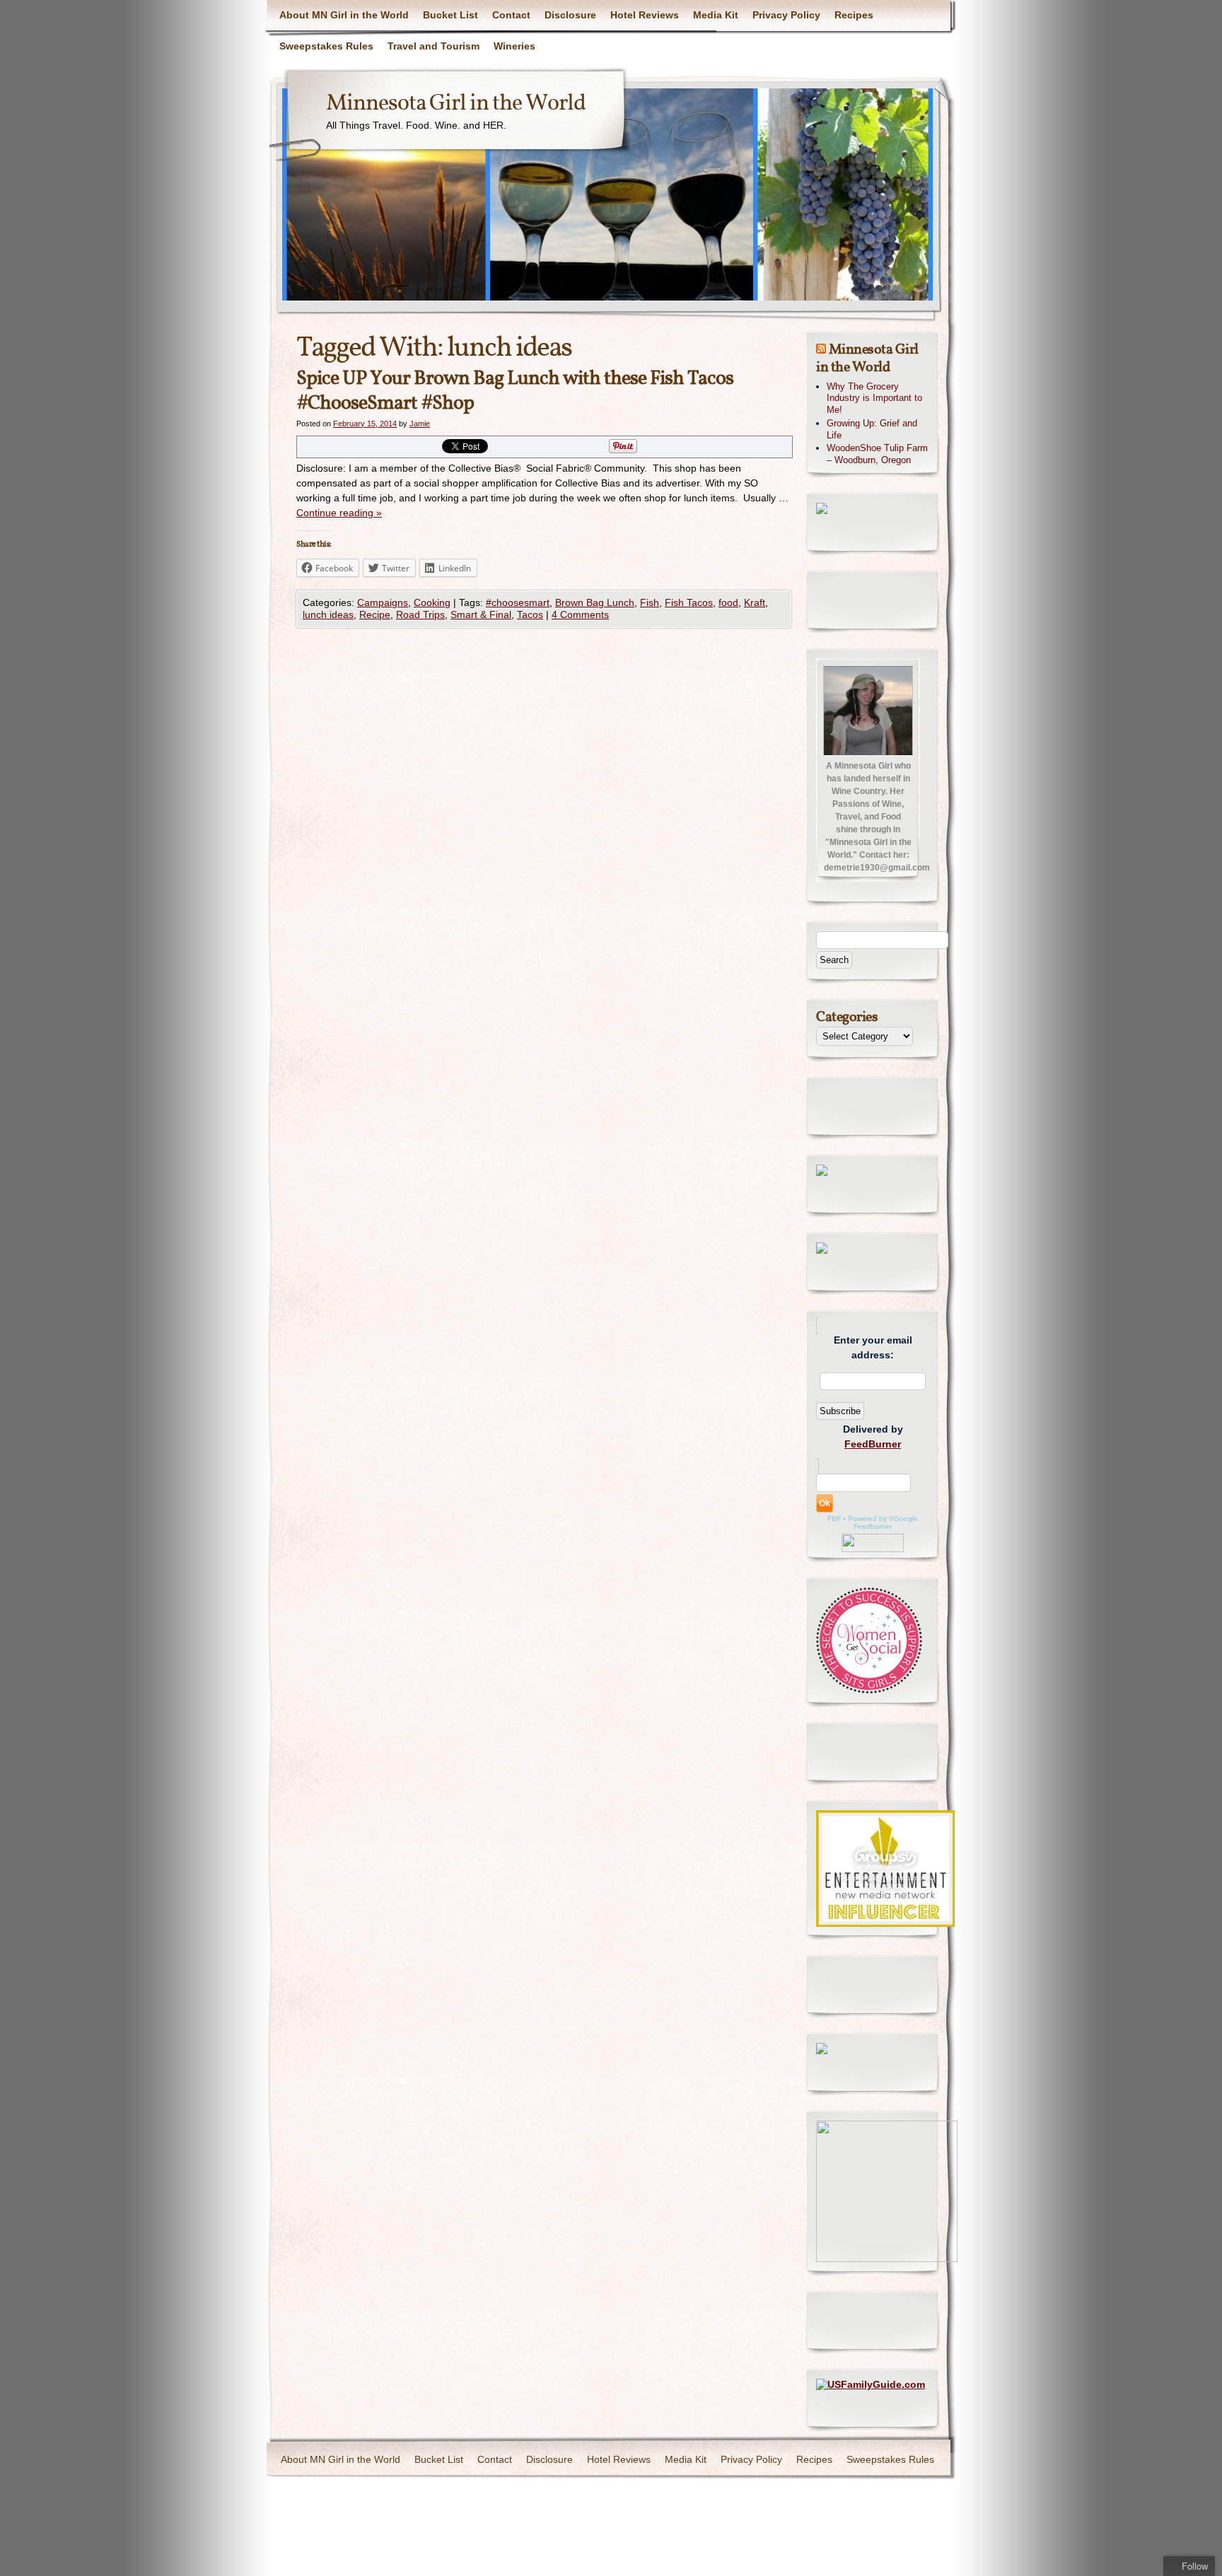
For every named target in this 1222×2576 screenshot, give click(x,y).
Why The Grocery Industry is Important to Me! (874, 398)
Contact (511, 15)
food (728, 602)
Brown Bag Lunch (595, 602)
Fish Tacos (689, 602)
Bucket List (450, 15)
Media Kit (716, 15)
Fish (650, 602)
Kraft (755, 602)
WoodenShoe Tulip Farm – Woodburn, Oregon (877, 454)
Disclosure (570, 15)
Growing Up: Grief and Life (872, 429)
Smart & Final (481, 614)
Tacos (530, 614)
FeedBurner (873, 1444)
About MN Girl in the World (344, 15)
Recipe (375, 614)
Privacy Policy (786, 15)
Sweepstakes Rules (326, 46)
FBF (834, 1519)
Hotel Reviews (645, 15)
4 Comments (580, 614)
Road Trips (420, 614)
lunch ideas (328, 614)
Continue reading (339, 513)
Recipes (854, 15)
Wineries (514, 46)
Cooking (432, 602)
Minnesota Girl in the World (456, 104)
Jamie (420, 424)
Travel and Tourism (433, 46)
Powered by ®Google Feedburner (883, 1522)
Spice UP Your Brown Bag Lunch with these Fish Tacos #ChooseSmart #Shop (515, 391)
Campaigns (383, 602)
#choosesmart (518, 602)
